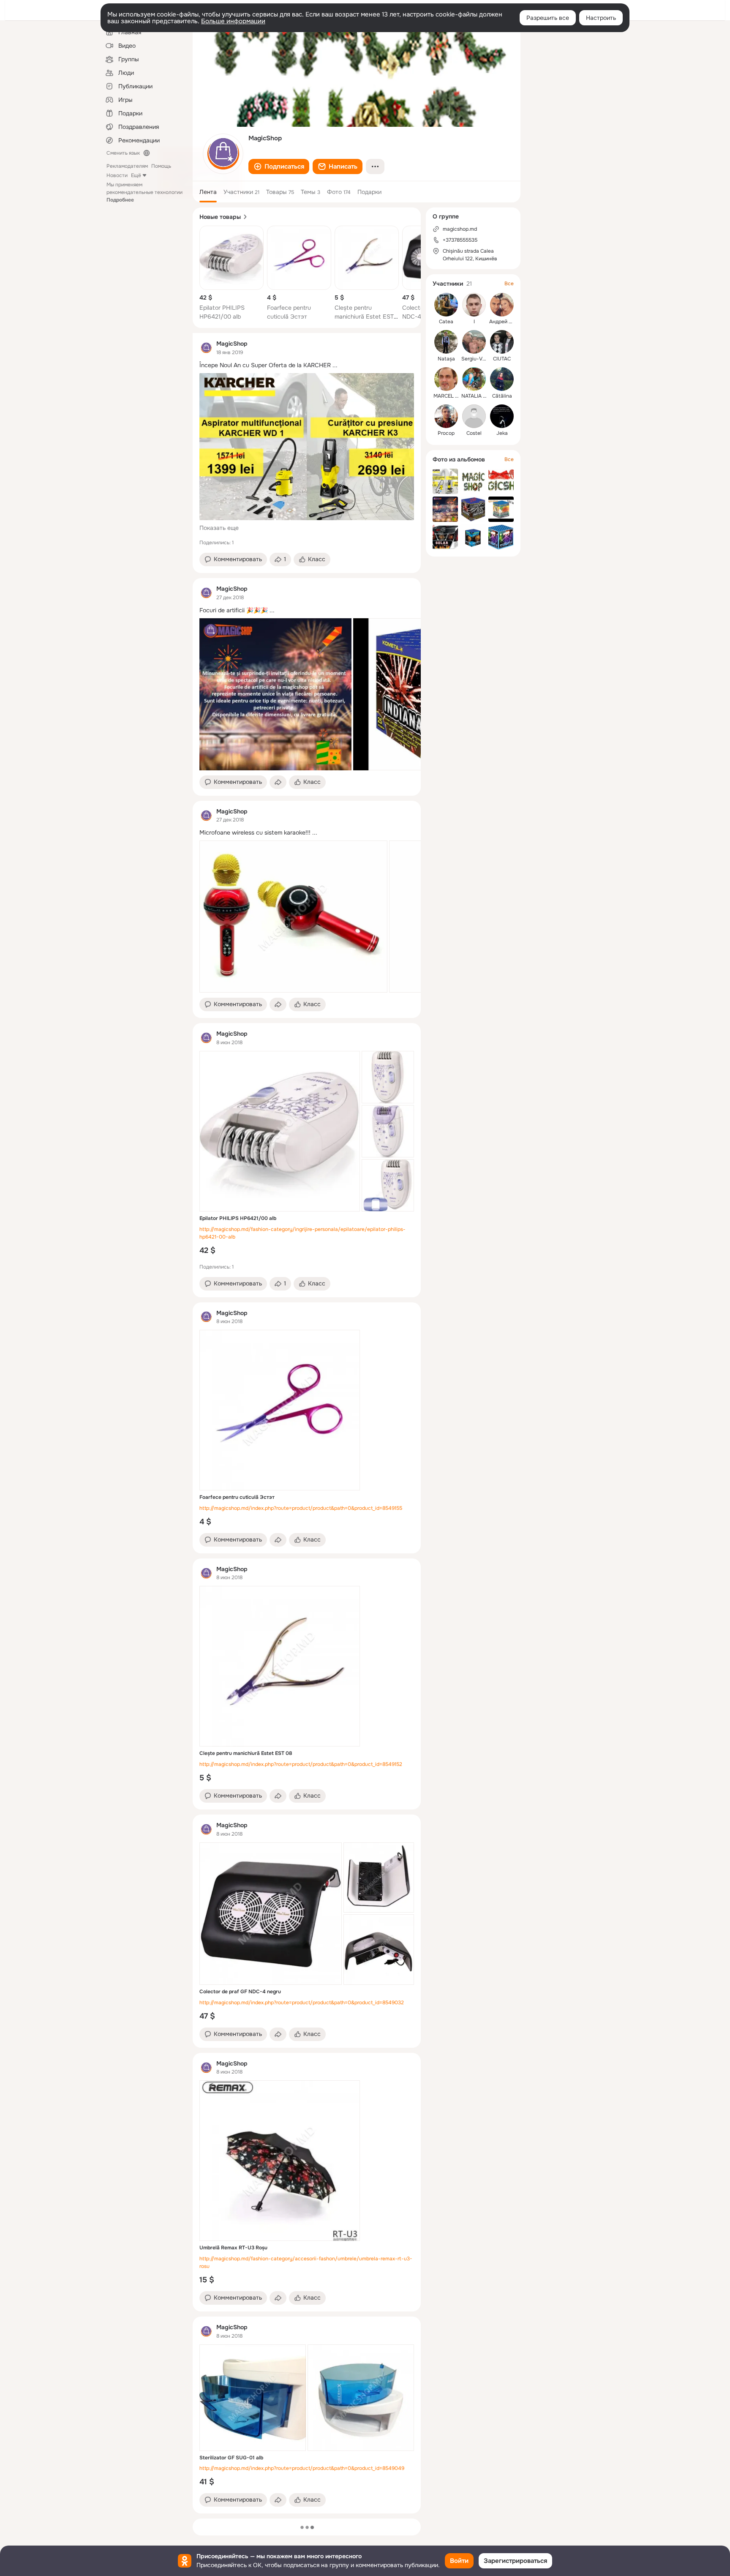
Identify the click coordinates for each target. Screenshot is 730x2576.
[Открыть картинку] (275, 694)
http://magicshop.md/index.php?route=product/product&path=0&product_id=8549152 (301, 1764)
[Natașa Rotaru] (446, 342)
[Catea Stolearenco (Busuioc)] (446, 305)
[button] (279, 166)
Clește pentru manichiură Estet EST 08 (364, 317)
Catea (446, 322)
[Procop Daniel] (446, 416)
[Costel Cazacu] (474, 416)
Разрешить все (548, 18)
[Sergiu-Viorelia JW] (474, 342)
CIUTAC (502, 359)
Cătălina (502, 396)
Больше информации (233, 21)
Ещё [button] (136, 175)
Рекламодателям (127, 166)
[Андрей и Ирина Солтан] (502, 305)
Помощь (161, 166)
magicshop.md (460, 229)
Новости (117, 175)
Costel (474, 433)
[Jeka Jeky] (502, 416)
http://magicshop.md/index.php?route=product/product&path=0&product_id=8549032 (302, 2003)
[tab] (208, 192)
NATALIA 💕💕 (478, 396)
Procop (446, 433)
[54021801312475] (206, 348)
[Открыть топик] (307, 365)
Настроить (601, 18)
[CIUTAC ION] (502, 342)
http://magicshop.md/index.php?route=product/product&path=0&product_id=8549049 (302, 2468)
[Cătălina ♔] (502, 379)
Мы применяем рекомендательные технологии (144, 192)
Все (509, 284)
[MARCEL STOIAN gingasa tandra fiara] (446, 379)
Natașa (446, 359)
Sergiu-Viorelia (479, 359)
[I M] (474, 305)
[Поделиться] (278, 782)
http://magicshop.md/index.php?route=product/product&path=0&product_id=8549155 (301, 1508)
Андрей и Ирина (509, 322)
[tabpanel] (307, 1423)
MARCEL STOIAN (454, 396)
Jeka (502, 433)
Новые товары (220, 217)
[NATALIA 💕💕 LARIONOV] (474, 379)
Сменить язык (123, 153)
